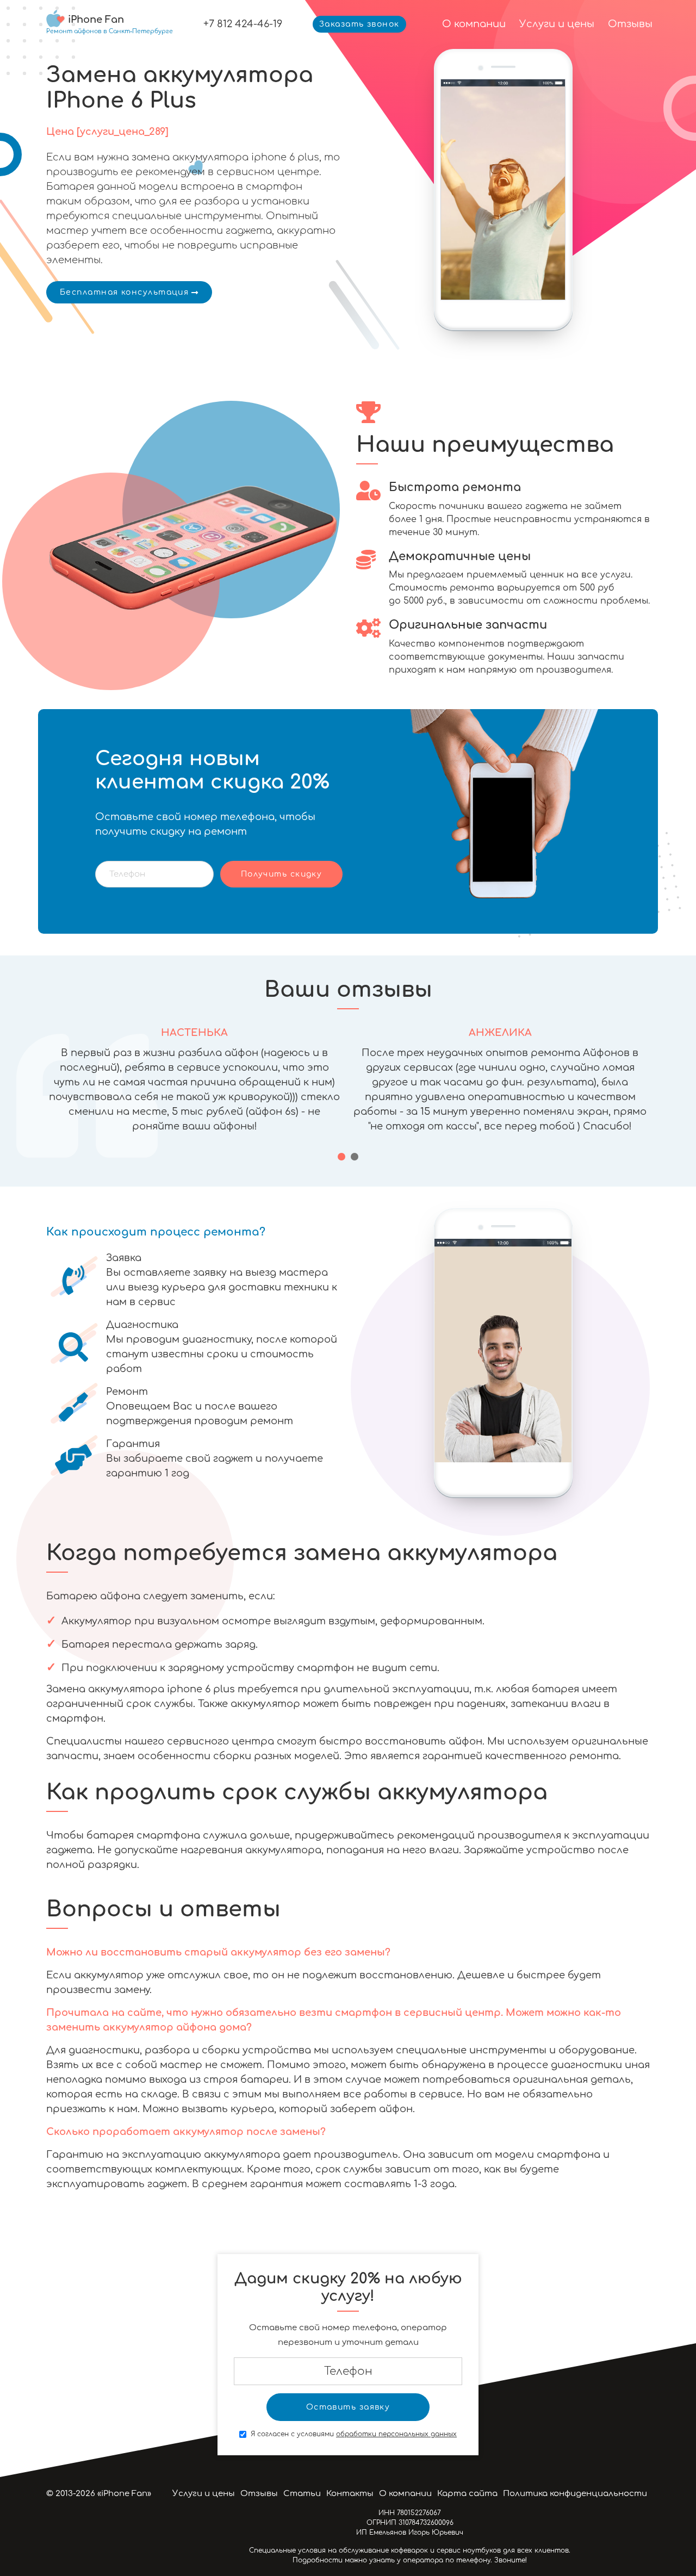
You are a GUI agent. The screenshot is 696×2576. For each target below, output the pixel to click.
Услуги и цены (557, 24)
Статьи (302, 2494)
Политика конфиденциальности (575, 2494)
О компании (474, 24)
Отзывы (630, 24)
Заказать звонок (359, 24)
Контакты (350, 2494)
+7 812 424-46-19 (243, 24)
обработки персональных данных (396, 2434)
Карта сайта (467, 2494)
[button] (341, 1157)
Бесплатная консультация (124, 292)
